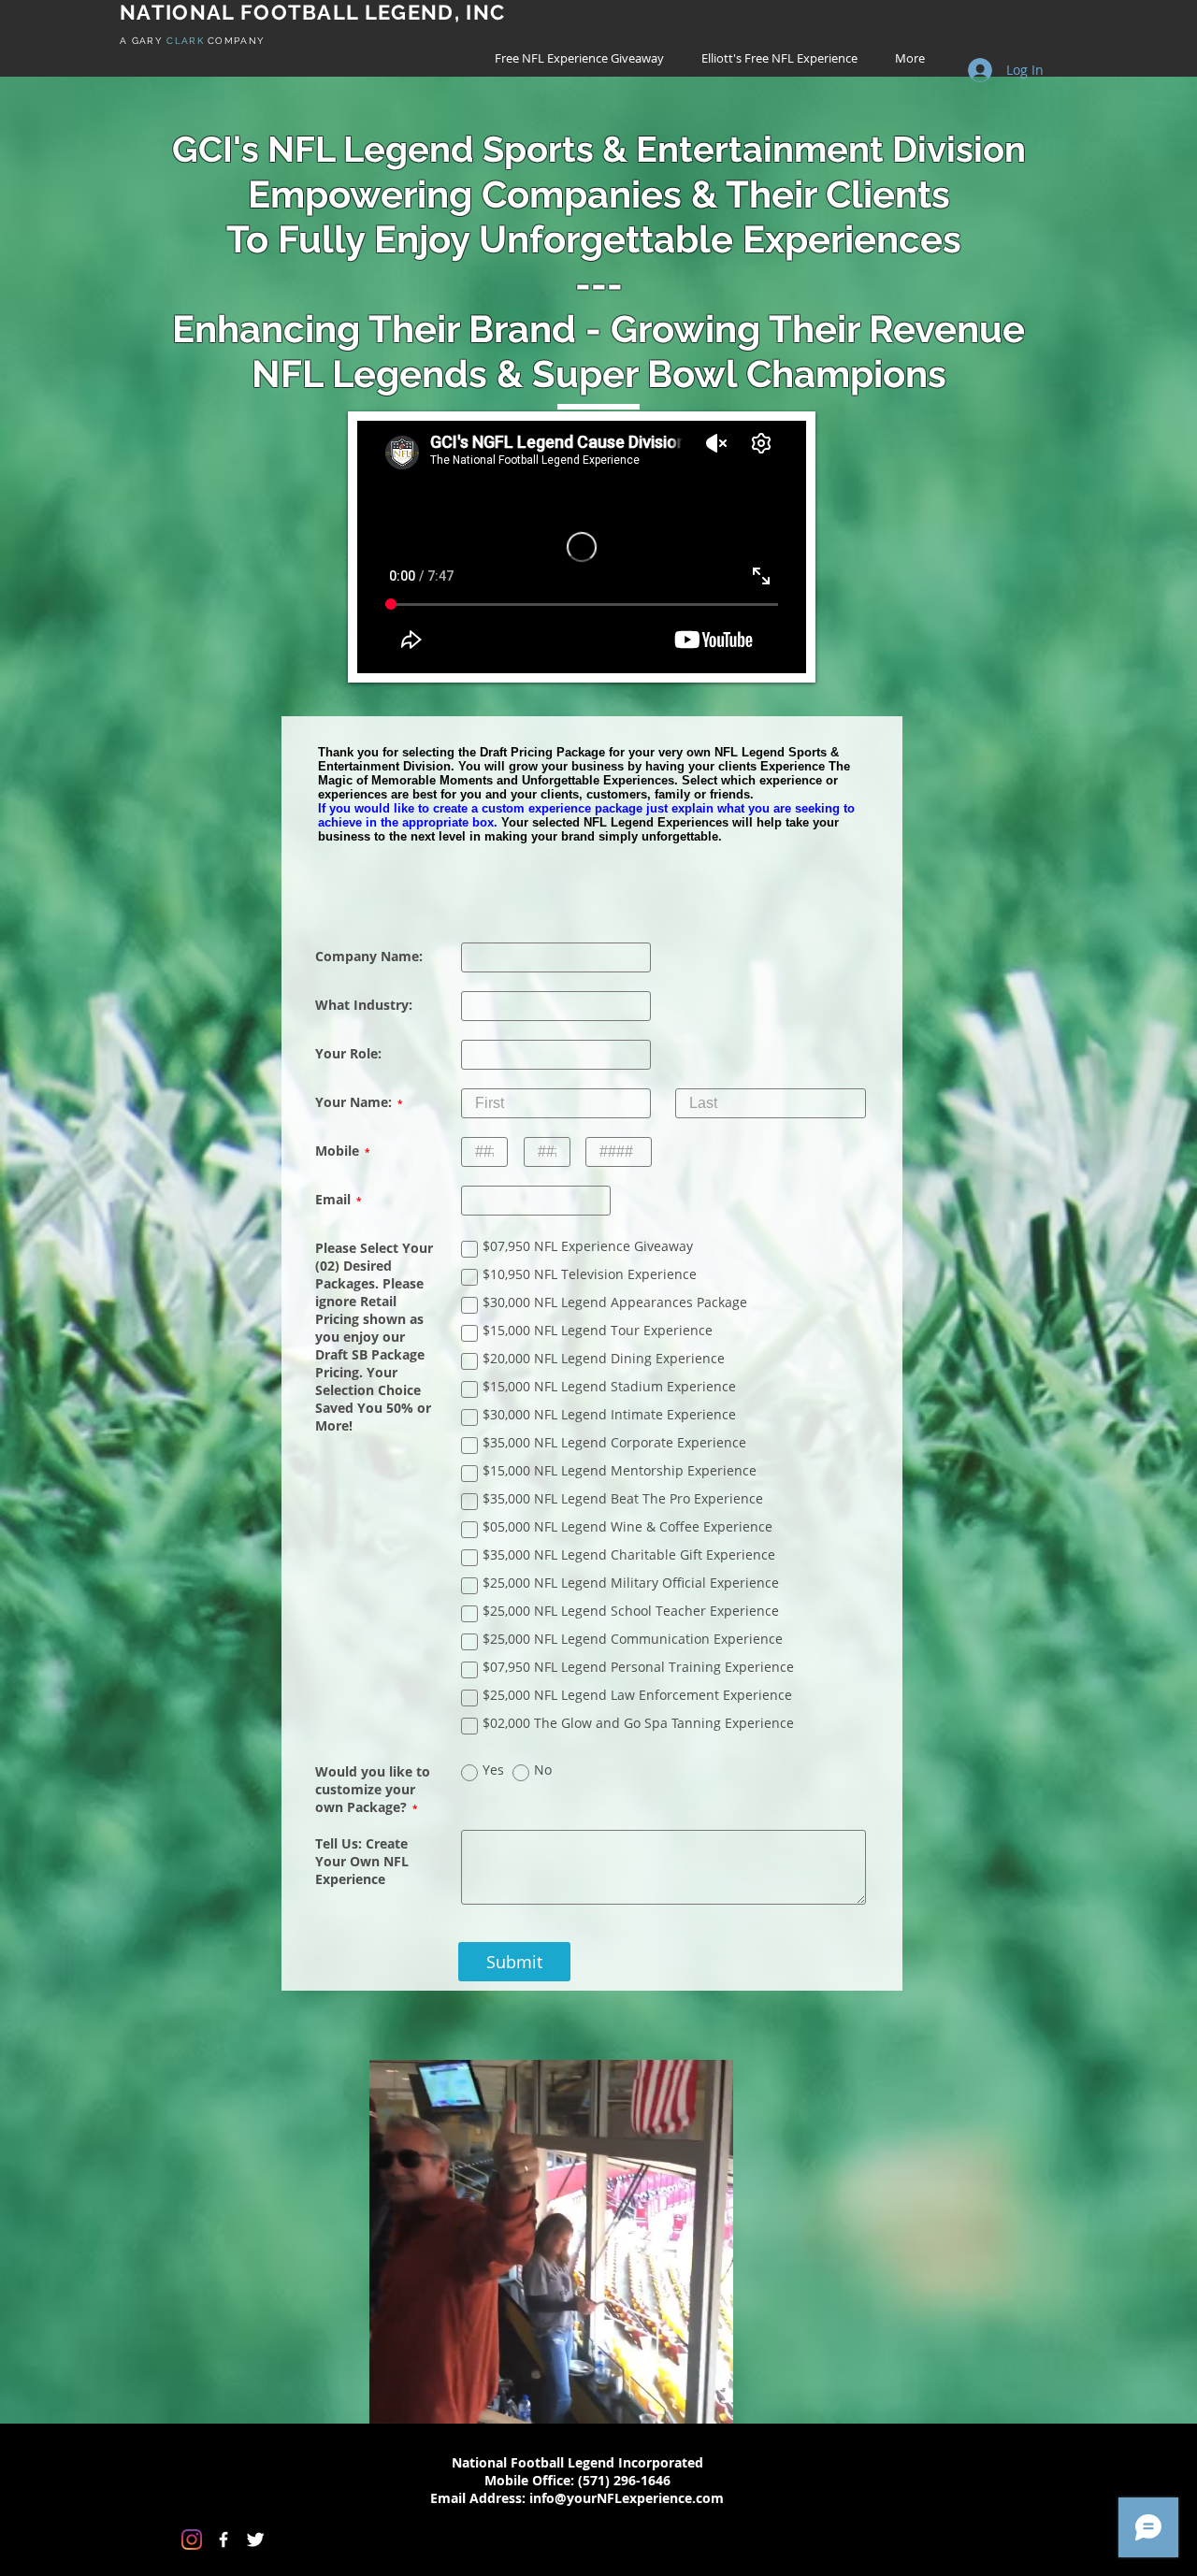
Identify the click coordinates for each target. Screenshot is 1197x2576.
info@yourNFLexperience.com (627, 2490)
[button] (709, 2396)
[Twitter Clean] (255, 2532)
